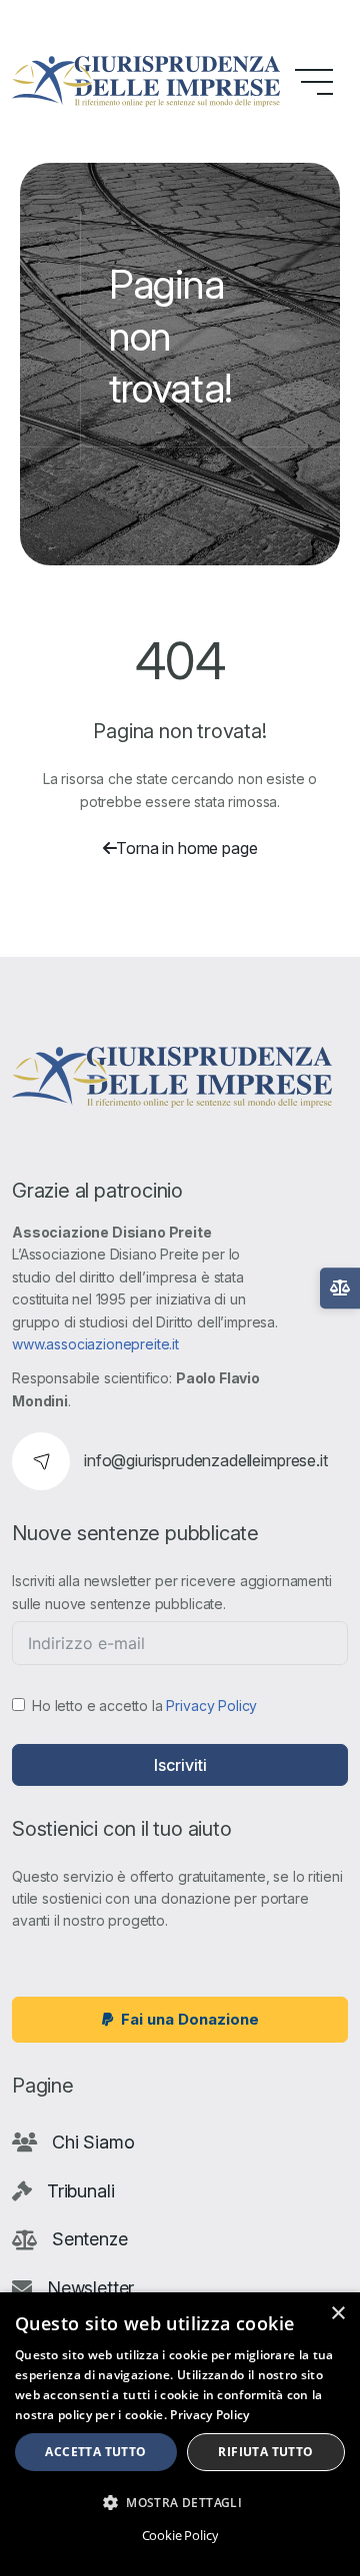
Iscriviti (180, 1765)
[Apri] (340, 1288)
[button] (180, 2502)
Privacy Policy (211, 1706)
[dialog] (180, 2434)
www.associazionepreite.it (95, 1344)
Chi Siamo (93, 2142)
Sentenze (90, 2239)
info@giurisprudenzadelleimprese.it (206, 1460)
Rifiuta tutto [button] (265, 2452)
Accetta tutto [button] (95, 2452)
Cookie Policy (180, 2535)
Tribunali (81, 2191)
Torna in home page (186, 848)
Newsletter (90, 2288)
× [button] (337, 2314)
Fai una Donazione (190, 2019)
